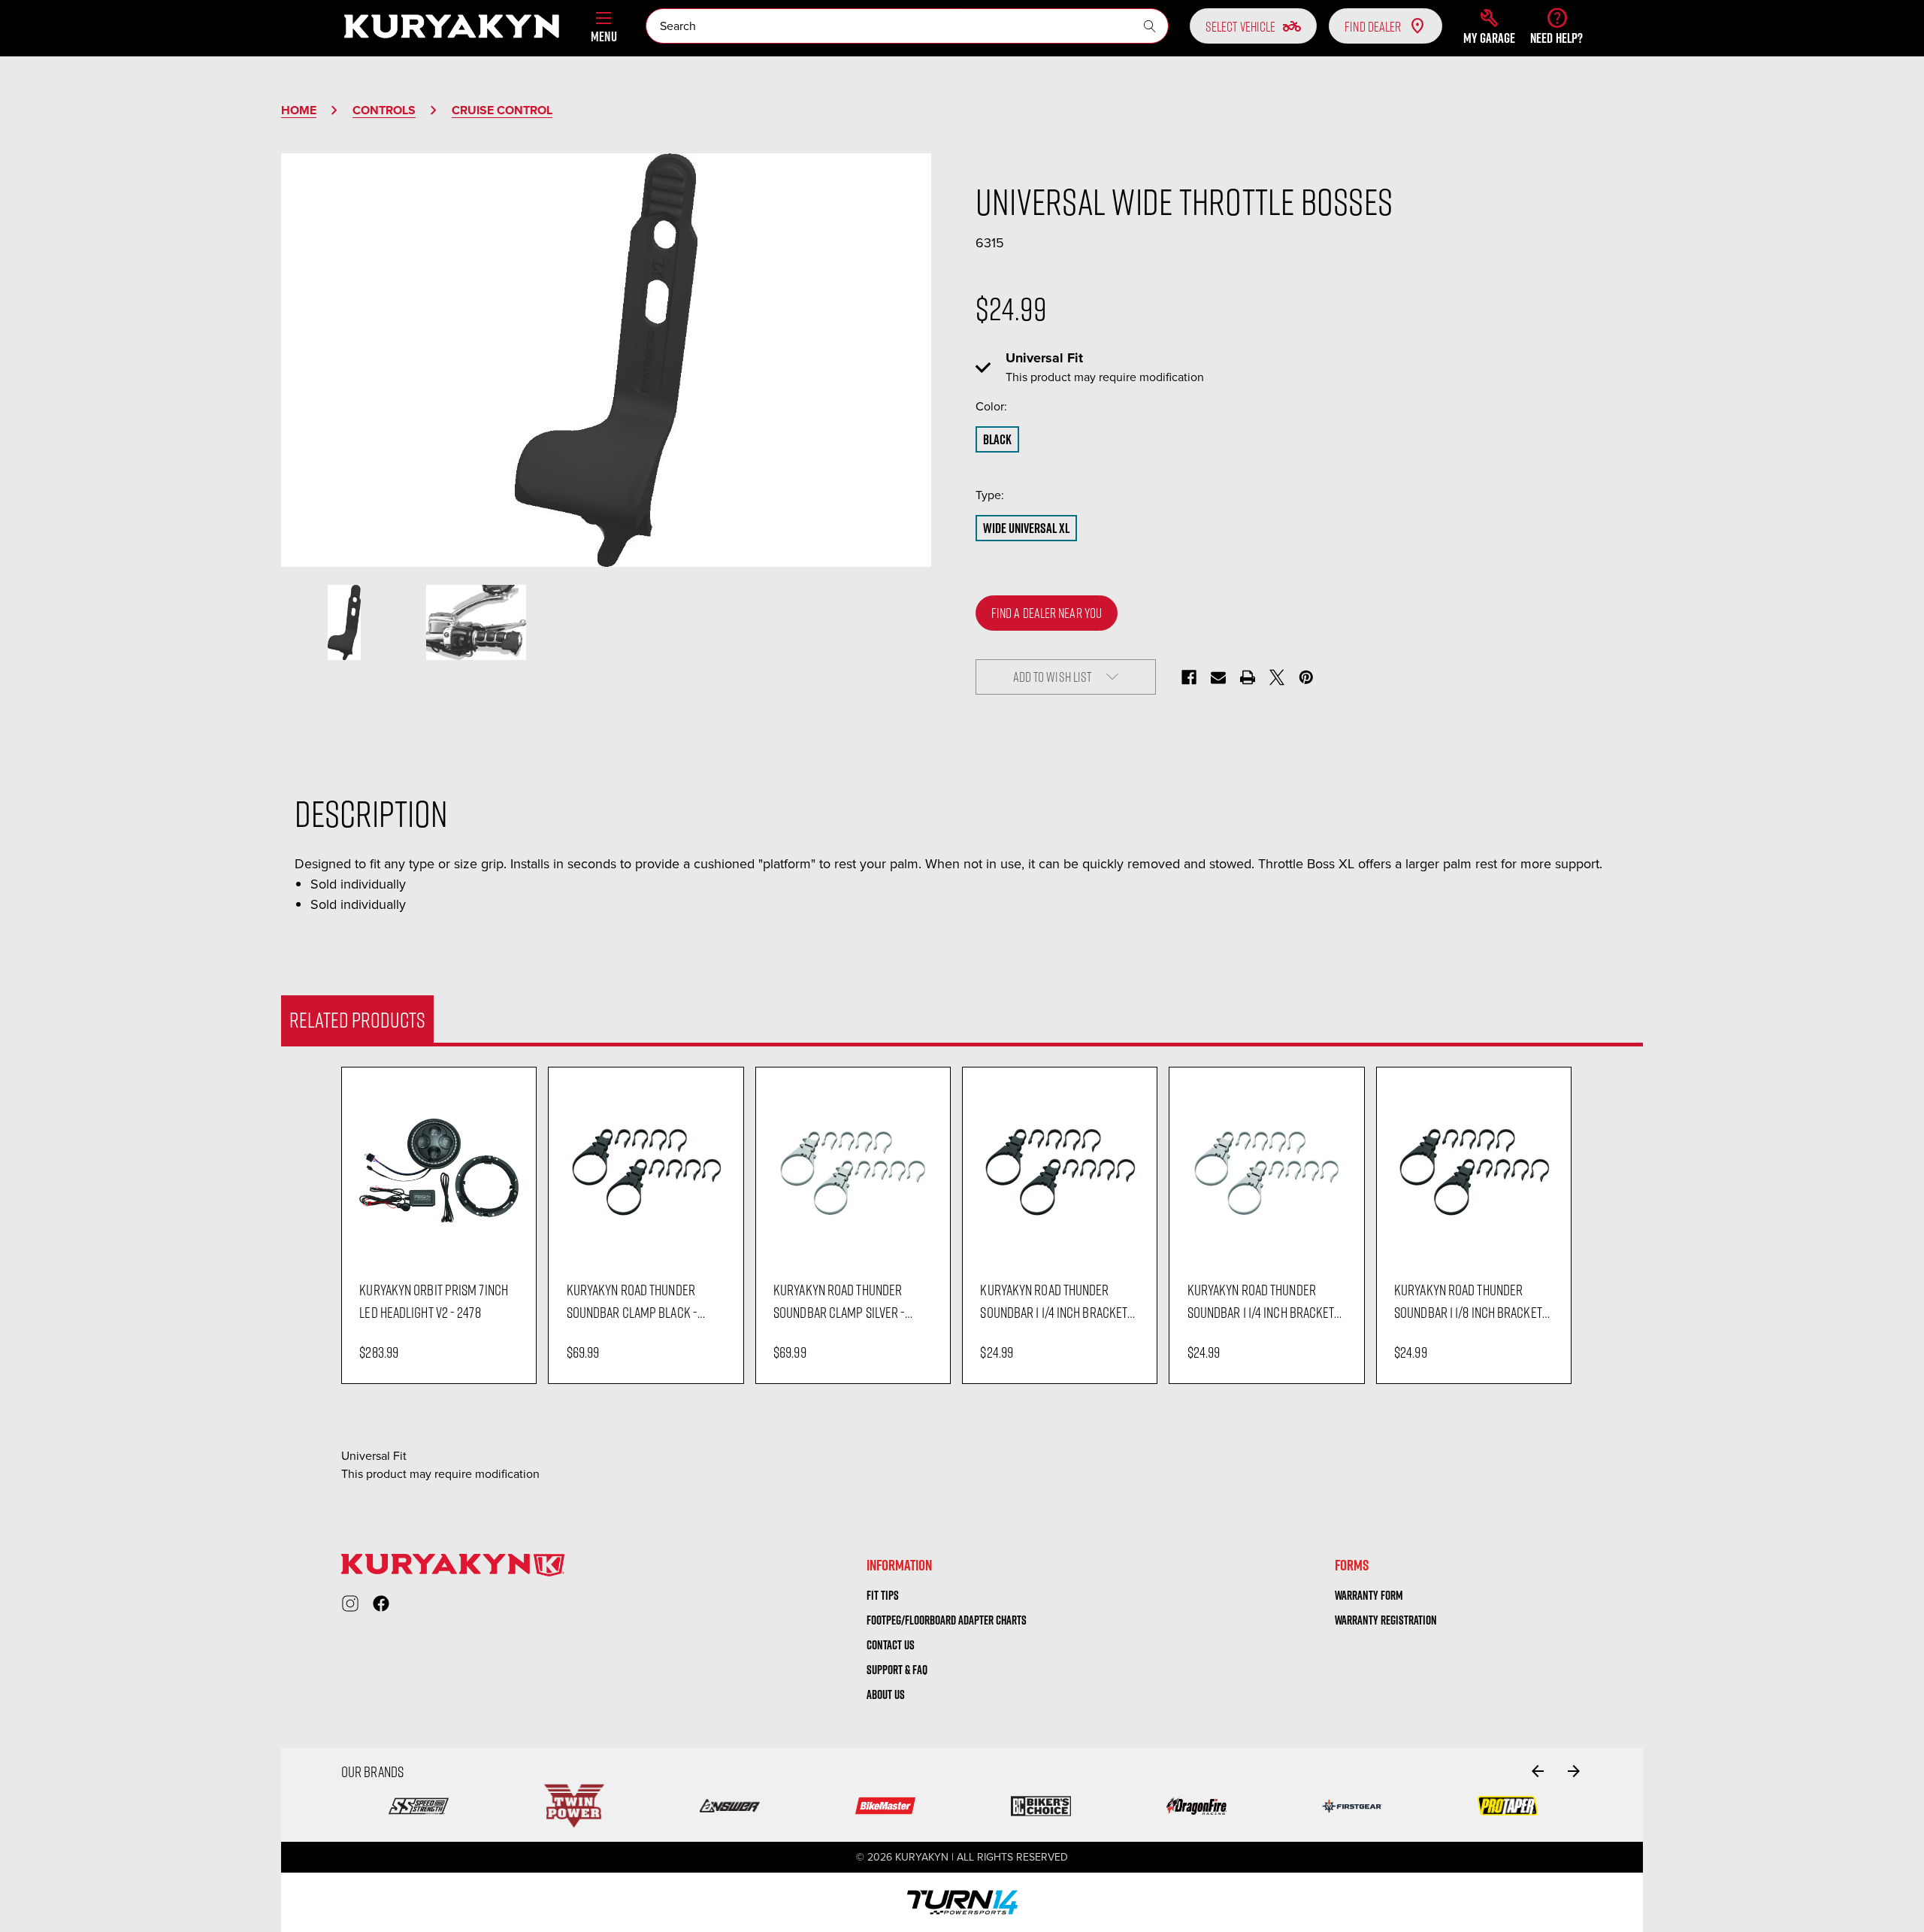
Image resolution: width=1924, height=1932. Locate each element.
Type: (1021, 495)
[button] (1489, 26)
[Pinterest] (1306, 677)
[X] (1277, 677)
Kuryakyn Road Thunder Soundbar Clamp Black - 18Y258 (632, 1301)
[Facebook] (1189, 677)
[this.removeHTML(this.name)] (439, 1170)
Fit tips (883, 1595)
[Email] (1218, 677)
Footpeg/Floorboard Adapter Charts (947, 1620)
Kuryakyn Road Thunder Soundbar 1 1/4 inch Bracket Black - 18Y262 (1054, 1301)
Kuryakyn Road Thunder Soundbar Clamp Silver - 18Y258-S (839, 1301)
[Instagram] (350, 1603)
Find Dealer (1373, 26)
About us (886, 1694)
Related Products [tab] (357, 1019)
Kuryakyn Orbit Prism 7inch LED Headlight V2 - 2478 (434, 1301)
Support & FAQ (897, 1670)
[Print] (1248, 677)
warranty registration (1386, 1620)
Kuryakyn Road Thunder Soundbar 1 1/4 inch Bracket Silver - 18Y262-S (1261, 1301)
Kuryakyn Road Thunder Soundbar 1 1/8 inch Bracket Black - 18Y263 (1468, 1301)
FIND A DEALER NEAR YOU (1047, 613)
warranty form (1369, 1595)
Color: (1023, 406)
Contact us (891, 1645)
